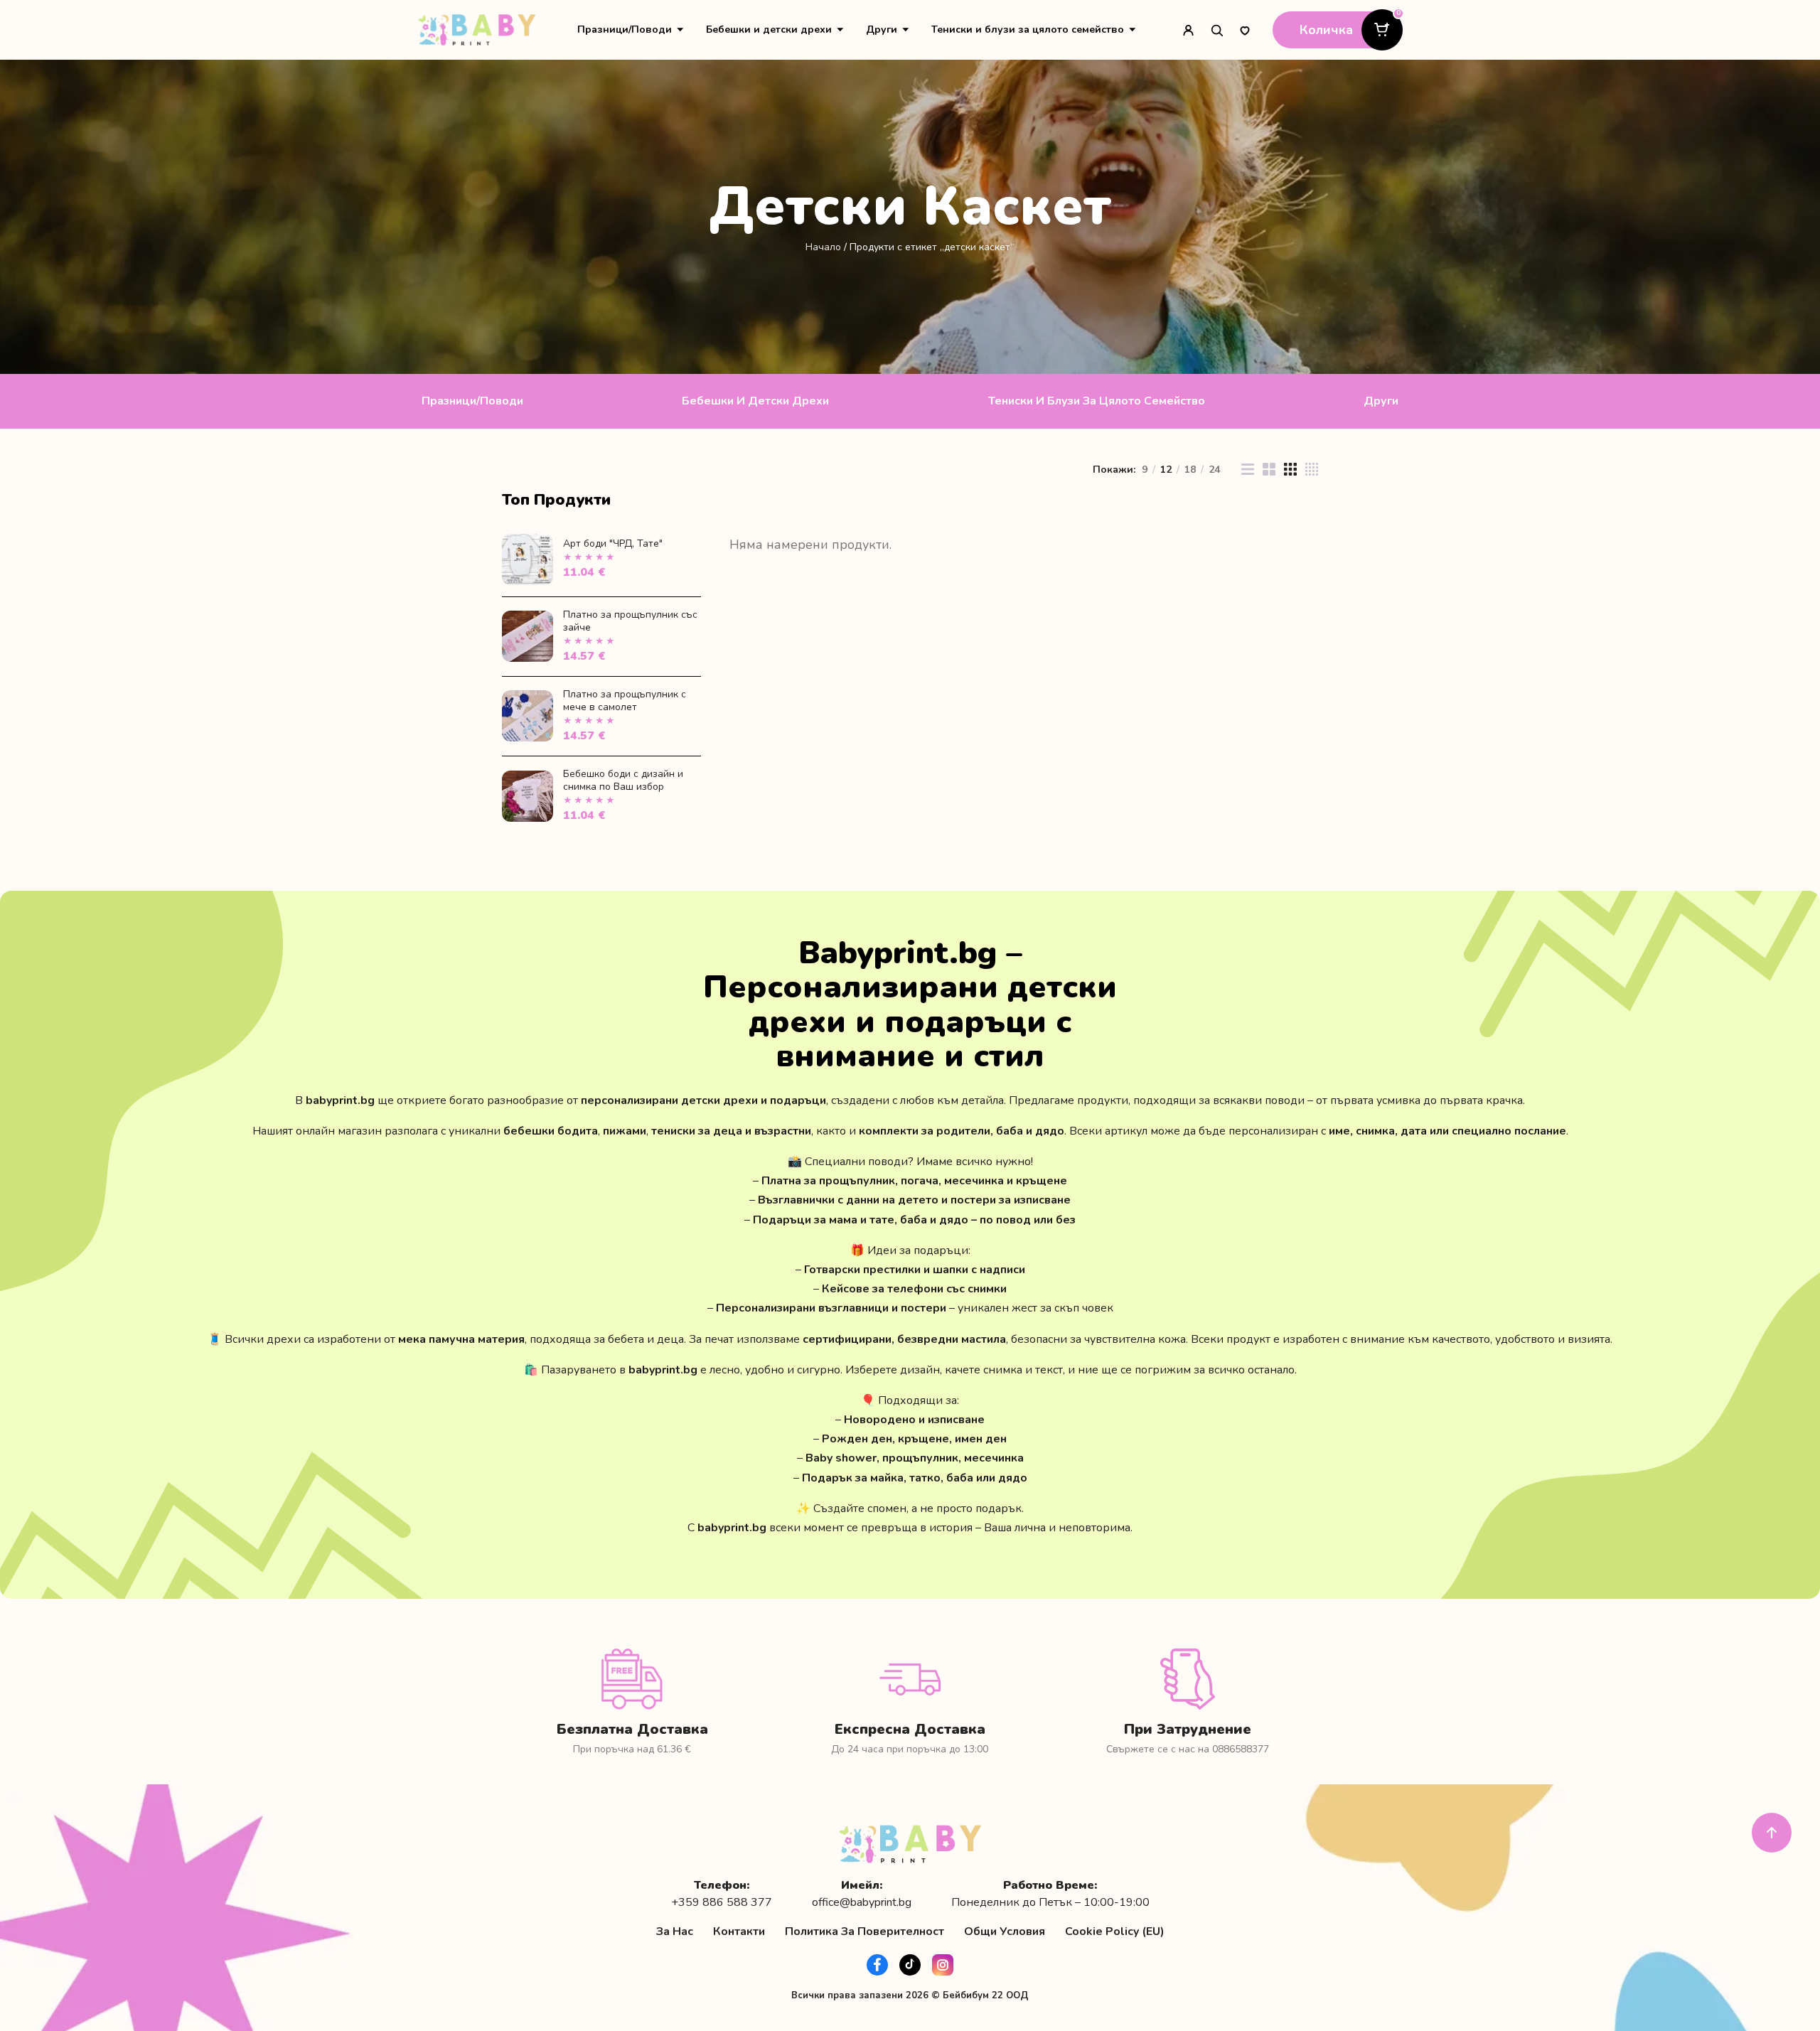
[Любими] (1245, 30)
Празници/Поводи (625, 30)
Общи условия (1005, 1931)
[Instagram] (943, 1965)
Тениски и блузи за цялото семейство (1028, 30)
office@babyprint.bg (862, 1903)
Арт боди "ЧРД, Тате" (613, 543)
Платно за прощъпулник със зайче (630, 621)
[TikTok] (910, 1965)
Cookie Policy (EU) (1115, 1931)
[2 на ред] (1269, 469)
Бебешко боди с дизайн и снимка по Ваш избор (623, 780)
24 (1214, 470)
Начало (823, 247)
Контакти (739, 1931)
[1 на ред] (1248, 469)
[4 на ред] (1312, 469)
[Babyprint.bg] (477, 30)
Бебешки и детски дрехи (769, 30)
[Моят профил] (1188, 30)
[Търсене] (1216, 30)
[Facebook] (877, 1965)
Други (882, 30)
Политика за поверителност (864, 1931)
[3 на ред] (1290, 469)
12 (1166, 470)
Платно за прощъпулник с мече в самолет (625, 701)
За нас (675, 1931)
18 (1190, 470)
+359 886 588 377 (722, 1903)
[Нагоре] (1772, 1833)
